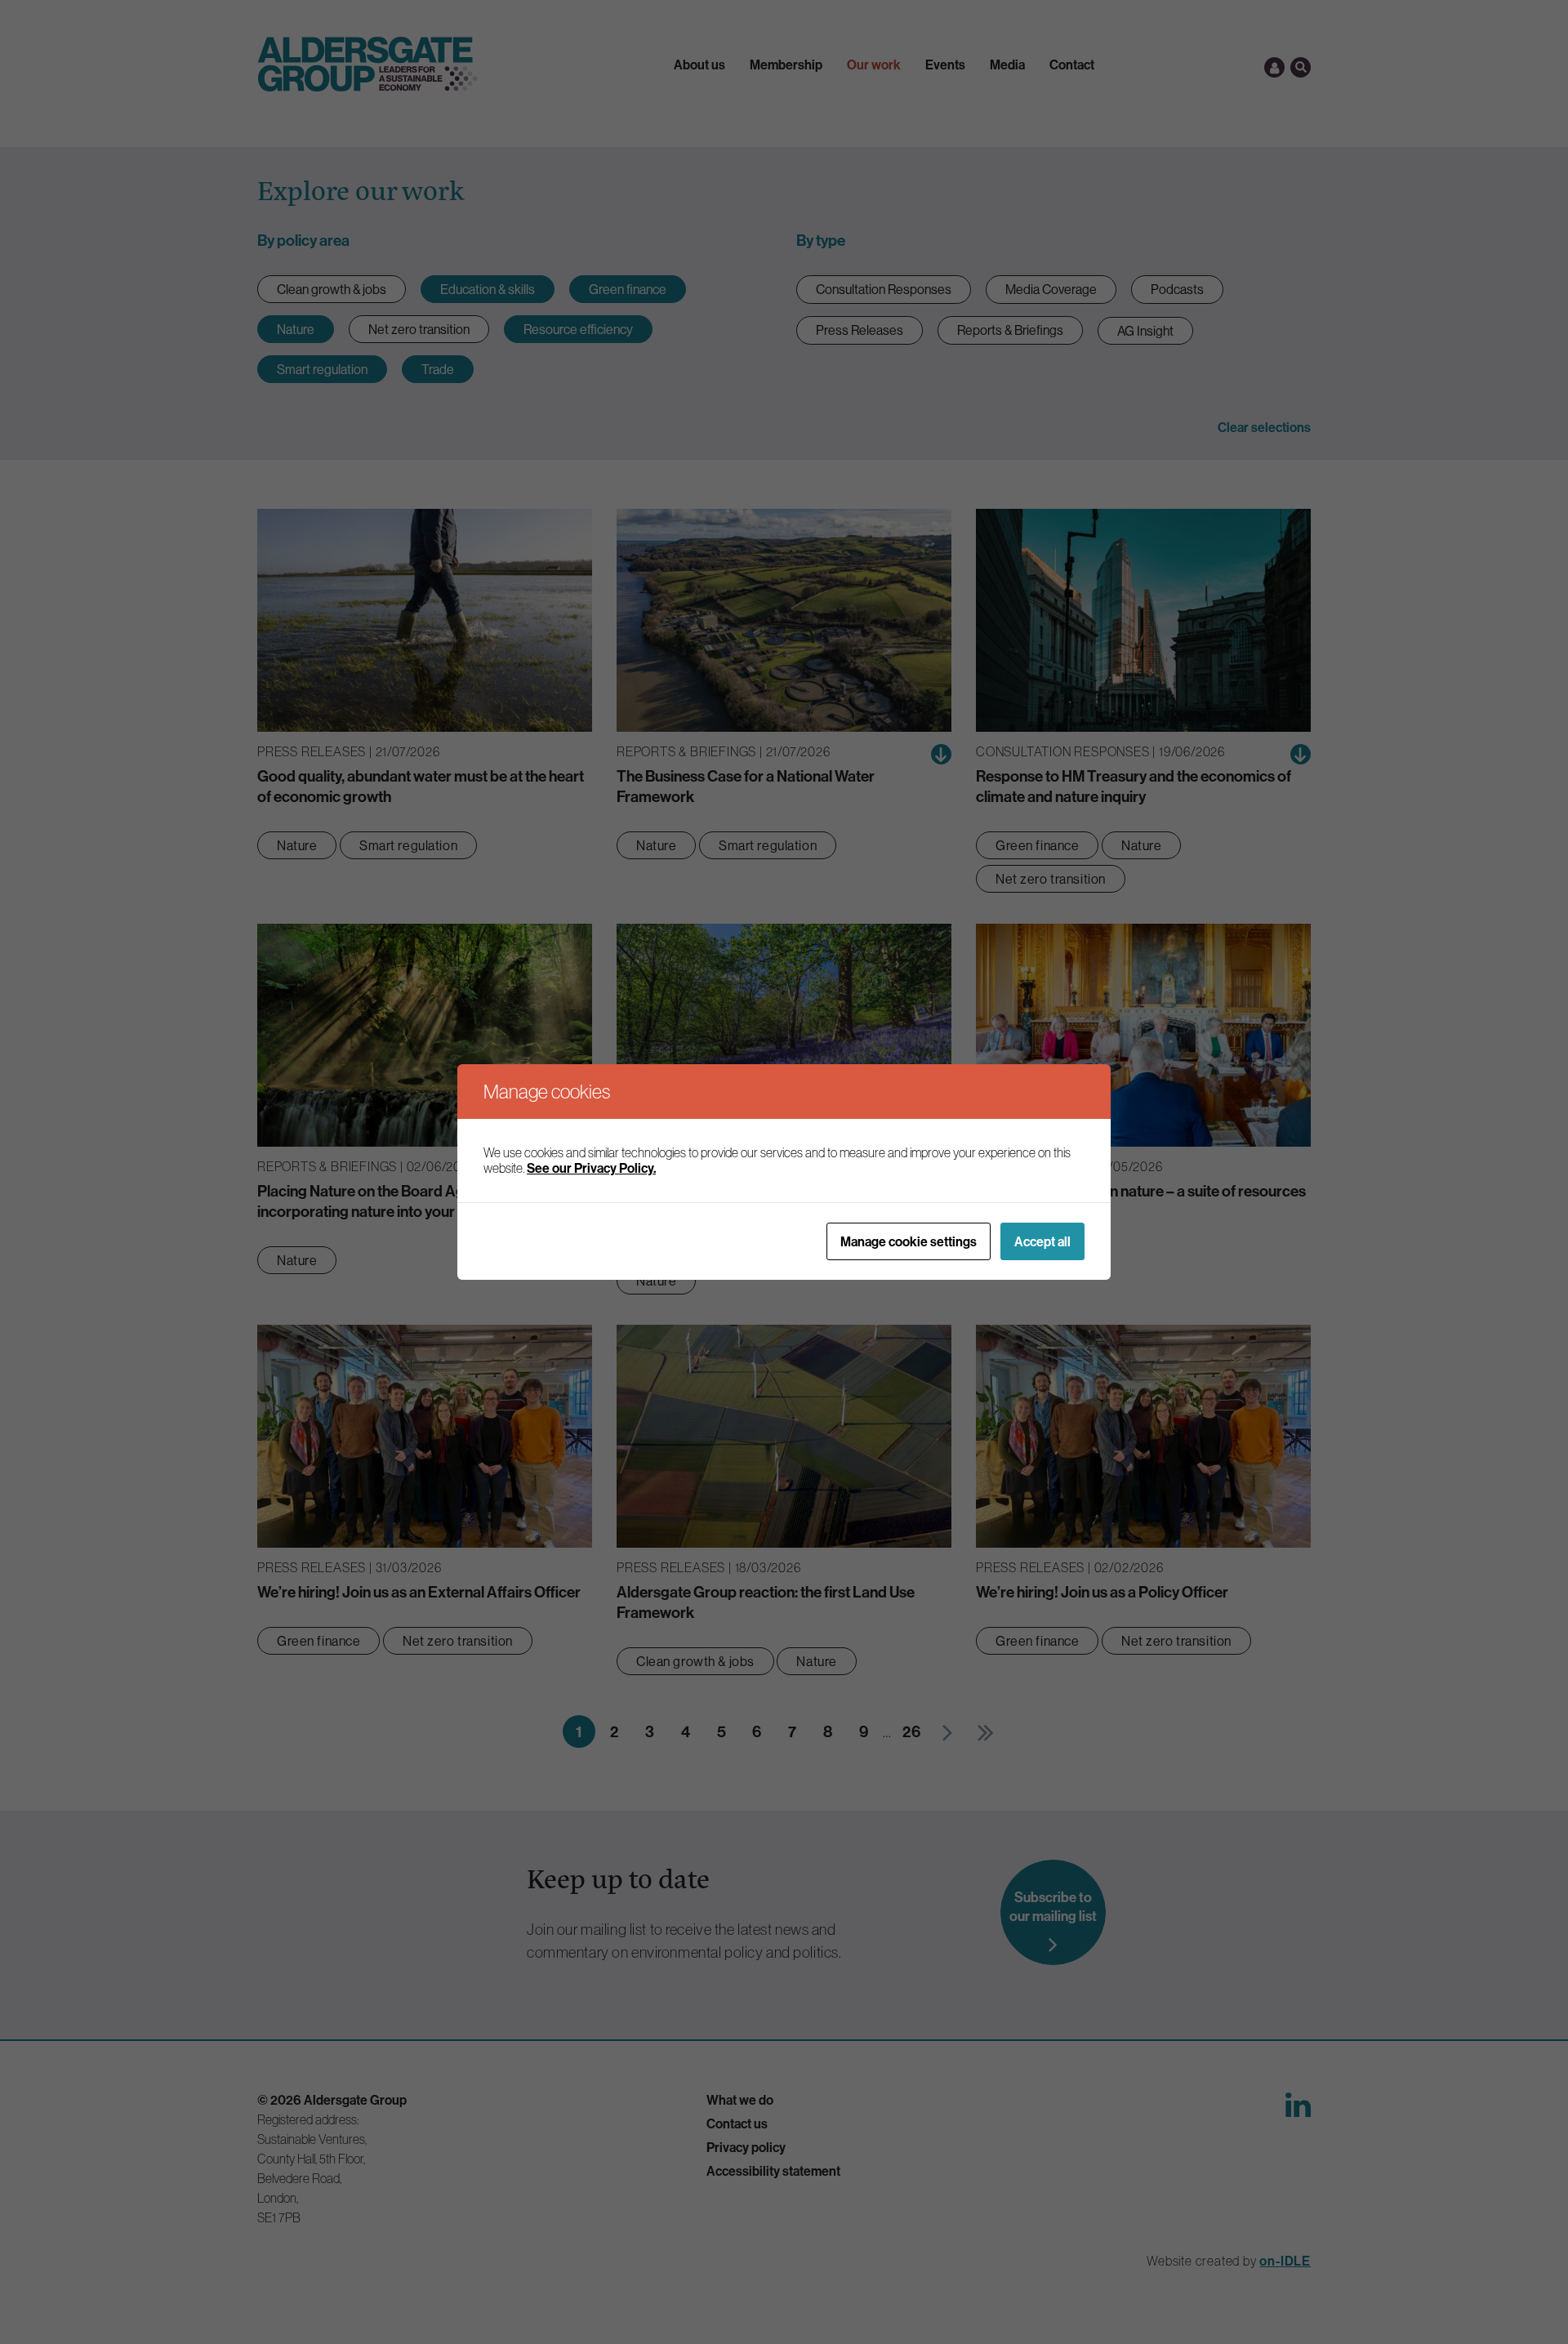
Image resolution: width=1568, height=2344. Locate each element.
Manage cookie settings (909, 1241)
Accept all (1042, 1241)
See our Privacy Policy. (591, 1168)
